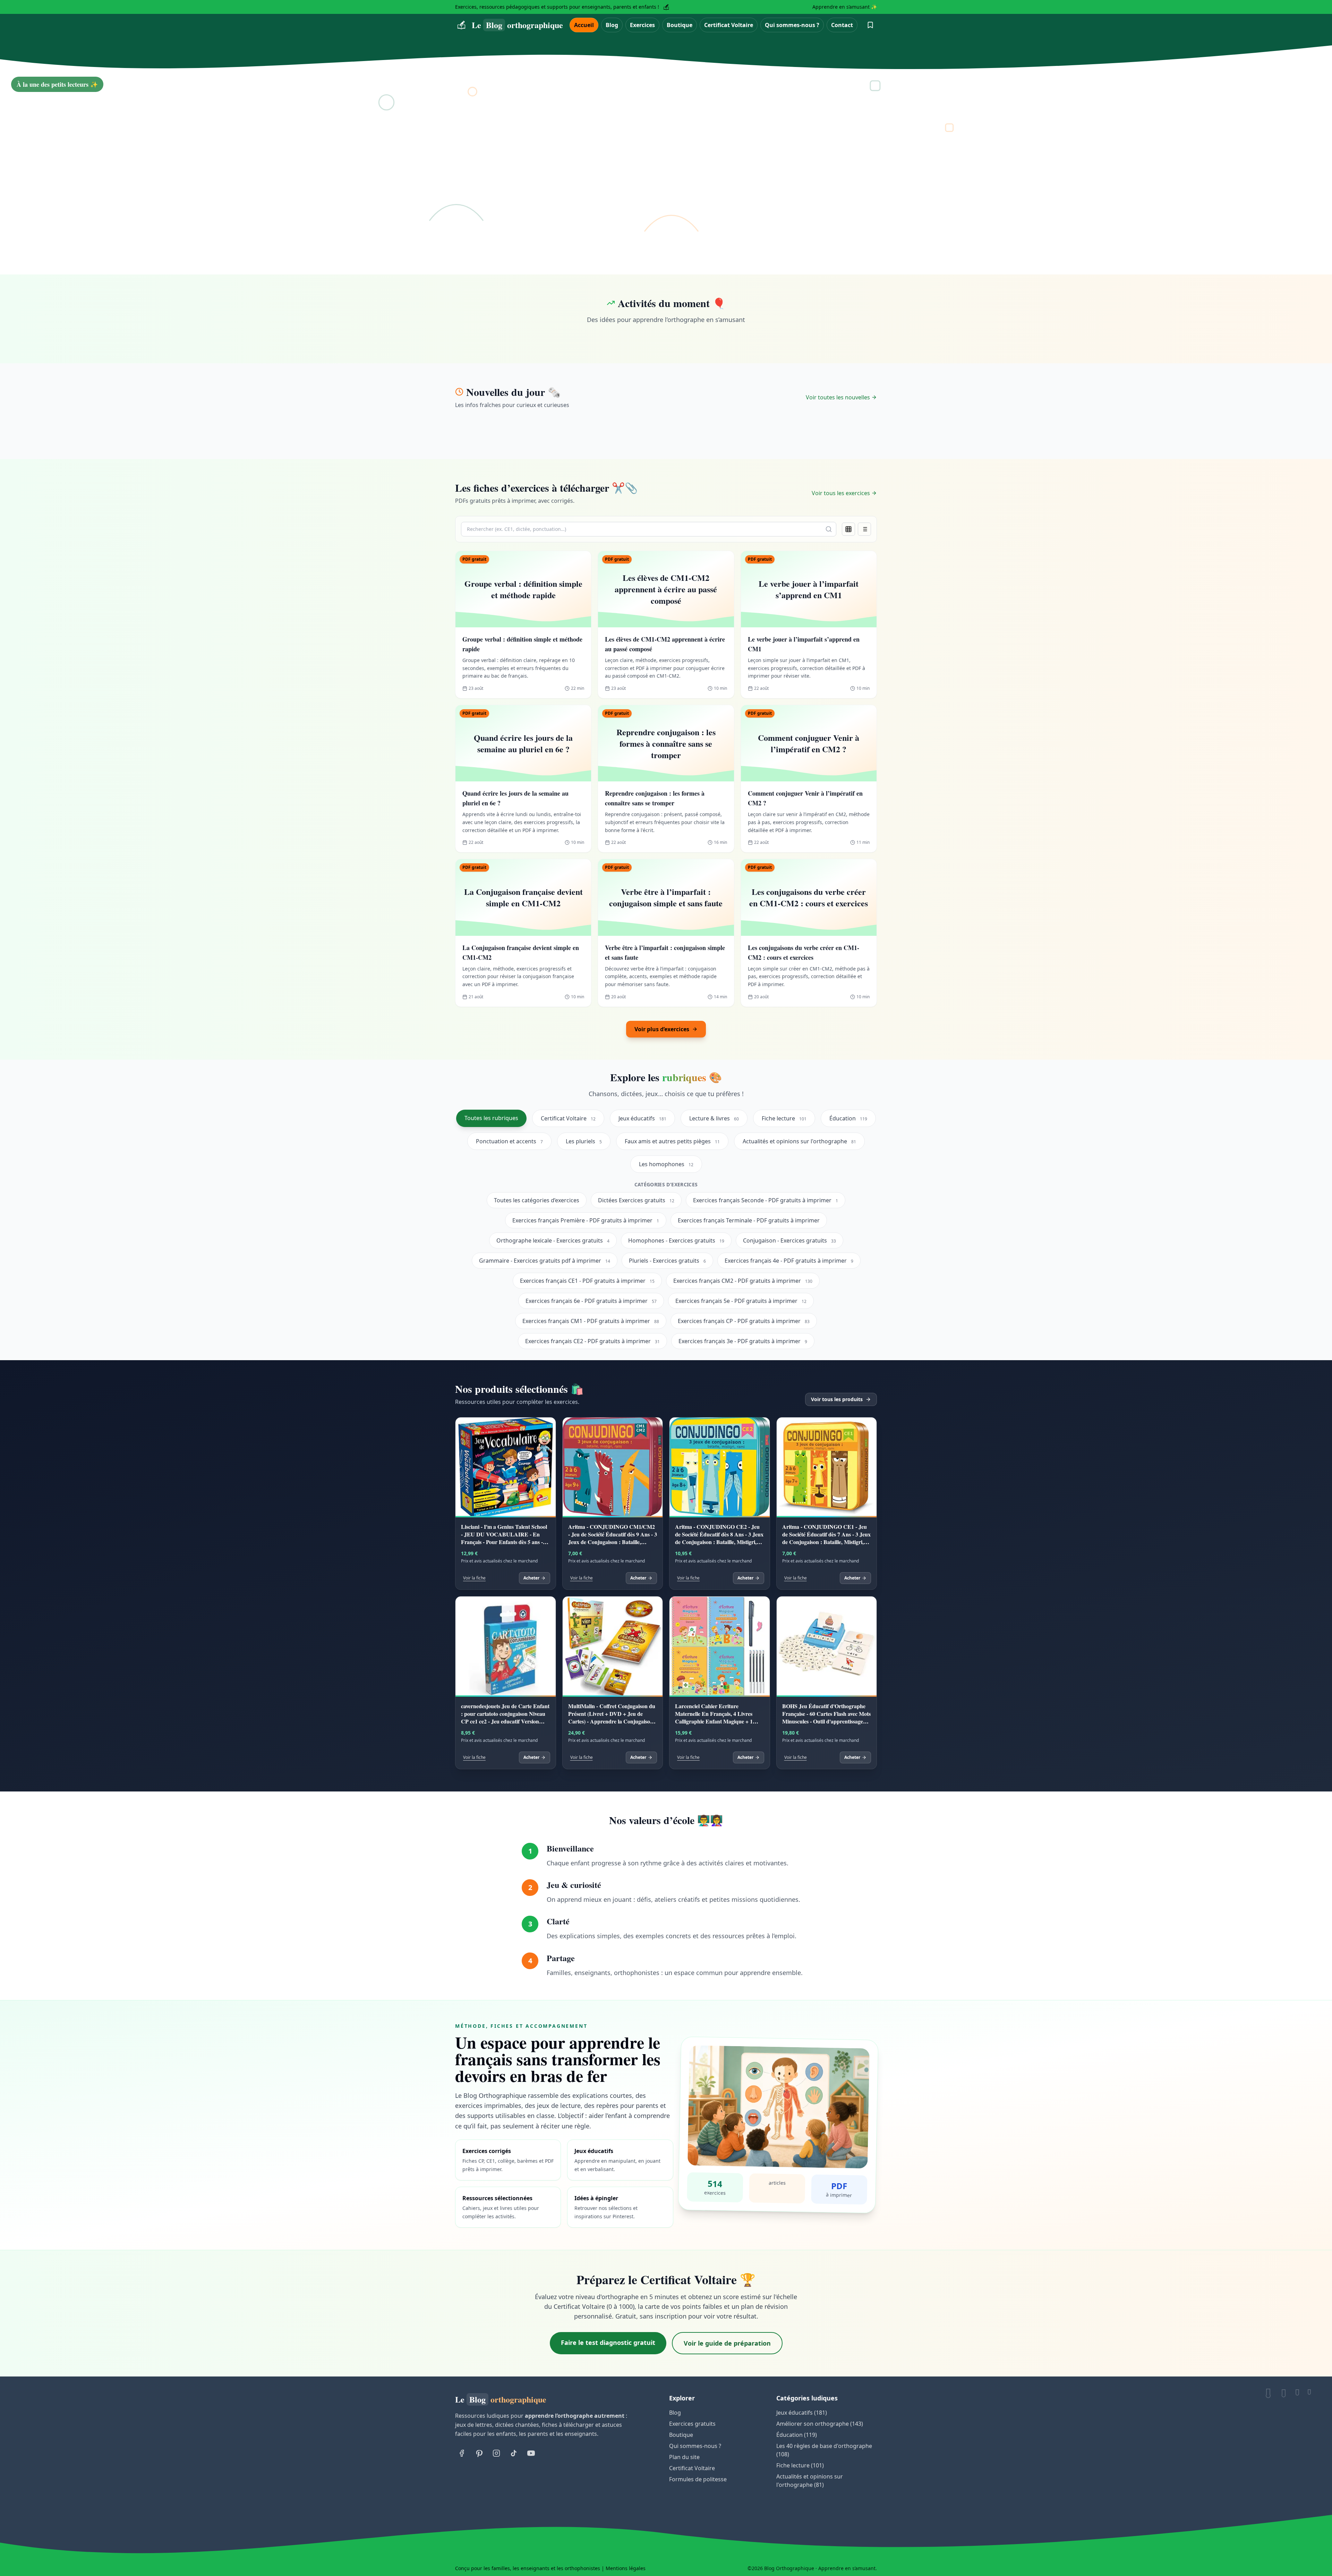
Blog (612, 25)
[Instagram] (496, 2453)
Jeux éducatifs (642, 1118)
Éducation (848, 1118)
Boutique (680, 25)
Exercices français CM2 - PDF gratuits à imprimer (743, 1281)
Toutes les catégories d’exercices (537, 1200)
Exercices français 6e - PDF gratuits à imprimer (591, 1301)
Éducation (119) (797, 2435)
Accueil (584, 25)
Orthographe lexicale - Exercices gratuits (553, 1240)
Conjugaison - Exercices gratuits (789, 1240)
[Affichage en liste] (864, 529)
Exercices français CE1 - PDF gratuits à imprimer (587, 1281)
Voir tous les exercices (841, 493)
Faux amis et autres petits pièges (672, 1141)
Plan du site (684, 2457)
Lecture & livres (714, 1118)
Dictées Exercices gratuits (636, 1200)
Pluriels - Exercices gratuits (667, 1261)
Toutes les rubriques (491, 1118)
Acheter (531, 1578)
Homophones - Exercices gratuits (676, 1240)
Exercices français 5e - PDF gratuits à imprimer (741, 1301)
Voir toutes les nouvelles (838, 397)
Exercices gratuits (692, 2424)
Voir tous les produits (837, 1399)
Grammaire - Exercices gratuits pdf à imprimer (545, 1261)
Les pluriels (584, 1141)
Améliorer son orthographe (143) (820, 2424)
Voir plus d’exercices (662, 1029)
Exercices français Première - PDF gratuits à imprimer (586, 1220)
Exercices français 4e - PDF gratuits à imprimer (789, 1261)
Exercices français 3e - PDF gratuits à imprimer (743, 1341)
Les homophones (666, 1164)
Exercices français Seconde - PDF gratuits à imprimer (766, 1200)
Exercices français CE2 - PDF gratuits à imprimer (592, 1341)
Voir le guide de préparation (727, 2343)
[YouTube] (531, 2453)
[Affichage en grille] (848, 529)
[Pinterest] (479, 2453)
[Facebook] (462, 2453)
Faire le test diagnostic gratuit (608, 2342)
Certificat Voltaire (729, 25)
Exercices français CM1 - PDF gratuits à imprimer (591, 1321)
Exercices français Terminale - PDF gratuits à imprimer (749, 1220)
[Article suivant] (1318, 167)
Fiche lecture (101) (800, 2465)
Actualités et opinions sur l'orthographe (799, 1141)
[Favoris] (870, 25)
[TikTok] (514, 2453)
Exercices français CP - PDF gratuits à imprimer (744, 1321)
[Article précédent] (14, 167)
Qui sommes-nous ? (792, 25)
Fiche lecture (784, 1118)
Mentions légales (626, 2568)
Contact (842, 25)
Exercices (642, 25)
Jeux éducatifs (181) (802, 2413)
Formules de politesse (698, 2479)
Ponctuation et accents (509, 1141)
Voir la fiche (474, 1578)
